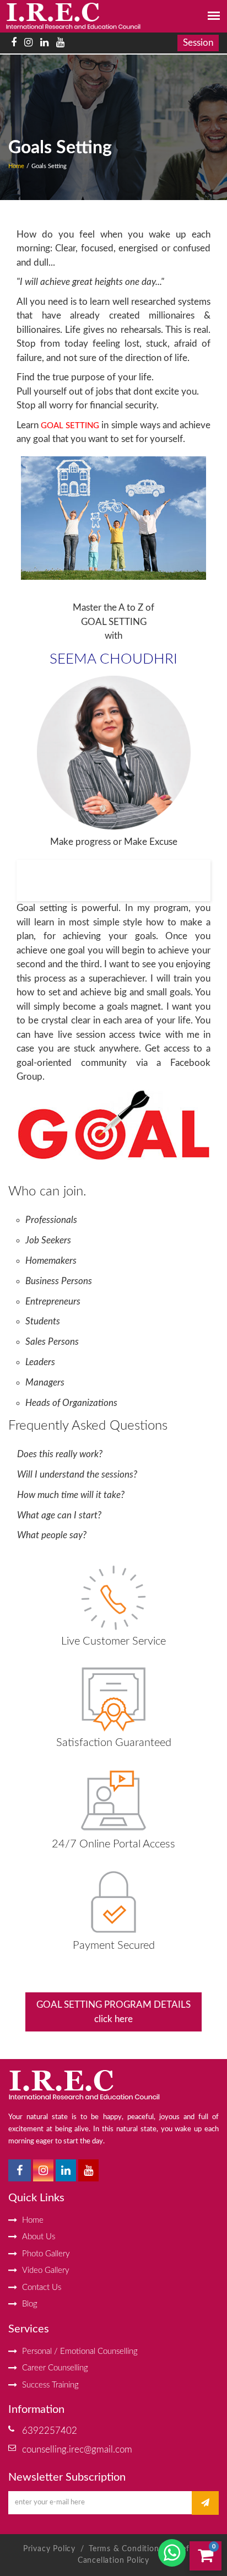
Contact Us (42, 2287)
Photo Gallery (46, 2254)
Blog (30, 2304)
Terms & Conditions (127, 2549)
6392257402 (50, 2431)
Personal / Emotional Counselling (80, 2351)
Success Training (50, 2385)
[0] (206, 2558)
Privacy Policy (49, 2549)
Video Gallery (46, 2270)
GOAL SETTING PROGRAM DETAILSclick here (113, 2012)
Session (198, 43)
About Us (39, 2237)
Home (16, 166)
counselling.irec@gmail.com (77, 2450)
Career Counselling (55, 2368)
